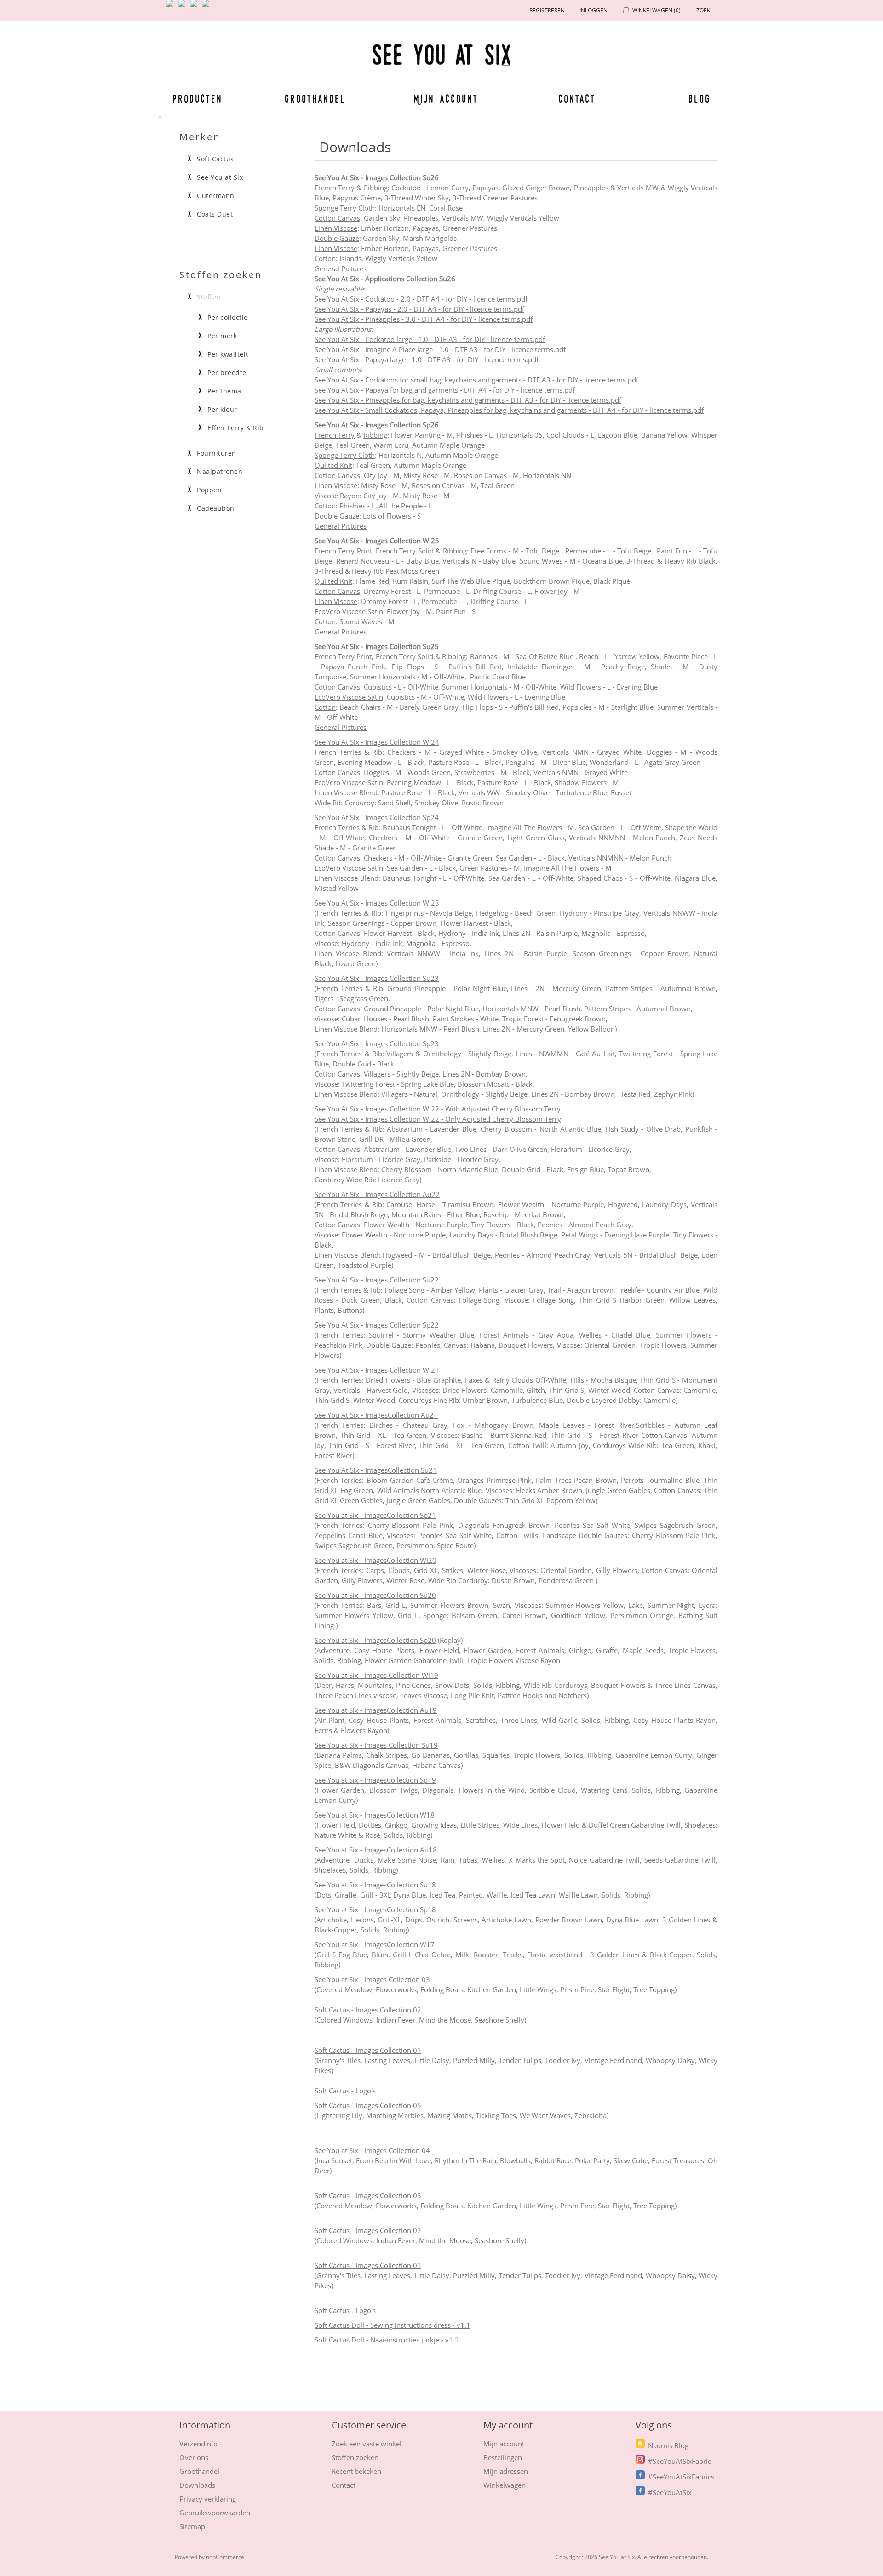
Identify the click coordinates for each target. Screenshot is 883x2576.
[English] (172, 7)
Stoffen (209, 297)
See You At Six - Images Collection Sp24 (377, 817)
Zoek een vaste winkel (367, 2444)
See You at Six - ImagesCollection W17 (375, 1944)
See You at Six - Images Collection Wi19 (376, 1675)
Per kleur (222, 410)
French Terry (335, 188)
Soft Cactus (215, 159)
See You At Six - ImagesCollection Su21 (376, 1470)
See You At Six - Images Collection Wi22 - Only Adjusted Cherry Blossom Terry (438, 1119)
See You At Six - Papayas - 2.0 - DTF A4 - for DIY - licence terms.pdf (419, 309)
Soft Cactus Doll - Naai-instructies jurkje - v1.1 (387, 2340)
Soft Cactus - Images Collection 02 (368, 2010)
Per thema (224, 391)
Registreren (547, 10)
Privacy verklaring (208, 2499)
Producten (196, 98)
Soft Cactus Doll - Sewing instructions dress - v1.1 (393, 2325)
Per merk (222, 336)
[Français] (195, 7)
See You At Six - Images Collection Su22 (377, 1280)
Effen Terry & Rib (236, 428)
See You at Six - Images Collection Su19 (376, 1745)
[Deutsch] (207, 7)
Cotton (325, 258)
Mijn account (446, 98)
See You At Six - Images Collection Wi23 (377, 903)
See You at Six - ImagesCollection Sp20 (375, 1640)
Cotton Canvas (337, 218)
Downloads (197, 2485)
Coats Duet (215, 214)
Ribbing (376, 188)
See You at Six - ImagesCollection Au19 (376, 1710)
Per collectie (228, 318)
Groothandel (315, 98)
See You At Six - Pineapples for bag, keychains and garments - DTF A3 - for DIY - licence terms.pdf (468, 400)
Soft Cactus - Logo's (345, 2091)
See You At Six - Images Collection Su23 (377, 978)
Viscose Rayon (337, 496)
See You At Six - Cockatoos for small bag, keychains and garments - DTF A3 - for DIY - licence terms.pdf (476, 380)
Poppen (209, 490)
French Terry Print (343, 551)
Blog (700, 98)
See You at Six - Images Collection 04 (372, 2150)
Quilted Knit (333, 465)
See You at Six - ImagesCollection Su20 (375, 1595)
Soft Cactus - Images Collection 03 (368, 2195)
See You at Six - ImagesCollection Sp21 (375, 1515)
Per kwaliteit (228, 354)
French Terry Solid (405, 551)
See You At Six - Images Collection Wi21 (377, 1370)
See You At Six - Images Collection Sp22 (377, 1325)
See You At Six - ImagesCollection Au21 (376, 1415)
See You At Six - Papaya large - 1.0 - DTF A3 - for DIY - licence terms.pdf (427, 359)
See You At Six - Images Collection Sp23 (377, 1043)
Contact (577, 98)
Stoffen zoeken (355, 2457)
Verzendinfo (198, 2444)
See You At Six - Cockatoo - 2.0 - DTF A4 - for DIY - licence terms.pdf (421, 299)
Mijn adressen (506, 2471)
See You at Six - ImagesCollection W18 (375, 1815)
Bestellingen (503, 2457)
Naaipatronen (220, 472)
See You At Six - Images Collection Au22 (377, 1194)
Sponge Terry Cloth (345, 208)
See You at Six (220, 177)
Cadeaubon (216, 508)
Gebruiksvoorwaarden (215, 2513)
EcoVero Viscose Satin (349, 611)
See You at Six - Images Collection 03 (372, 1979)
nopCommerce (225, 2557)
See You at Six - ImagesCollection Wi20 (376, 1560)
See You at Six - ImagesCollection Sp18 (375, 1909)
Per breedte (227, 373)
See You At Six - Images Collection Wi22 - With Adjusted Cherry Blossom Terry (438, 1109)
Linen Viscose (336, 228)
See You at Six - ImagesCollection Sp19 (375, 1780)
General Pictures (341, 268)
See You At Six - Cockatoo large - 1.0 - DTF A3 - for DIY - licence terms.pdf (430, 339)
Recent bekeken (356, 2471)
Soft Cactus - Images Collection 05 (368, 2105)
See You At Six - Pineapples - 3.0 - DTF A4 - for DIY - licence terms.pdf (424, 319)
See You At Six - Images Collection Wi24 (377, 742)
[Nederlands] (183, 7)
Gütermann (216, 196)
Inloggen (593, 10)
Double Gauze (337, 238)
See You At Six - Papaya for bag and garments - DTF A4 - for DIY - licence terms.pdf (445, 390)
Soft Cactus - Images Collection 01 (368, 2050)
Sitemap (192, 2526)
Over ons (194, 2457)
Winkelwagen (505, 2485)
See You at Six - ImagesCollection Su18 (375, 1885)
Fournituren (217, 453)
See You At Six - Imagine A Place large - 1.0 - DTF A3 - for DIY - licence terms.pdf (440, 349)
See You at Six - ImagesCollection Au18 (376, 1850)
